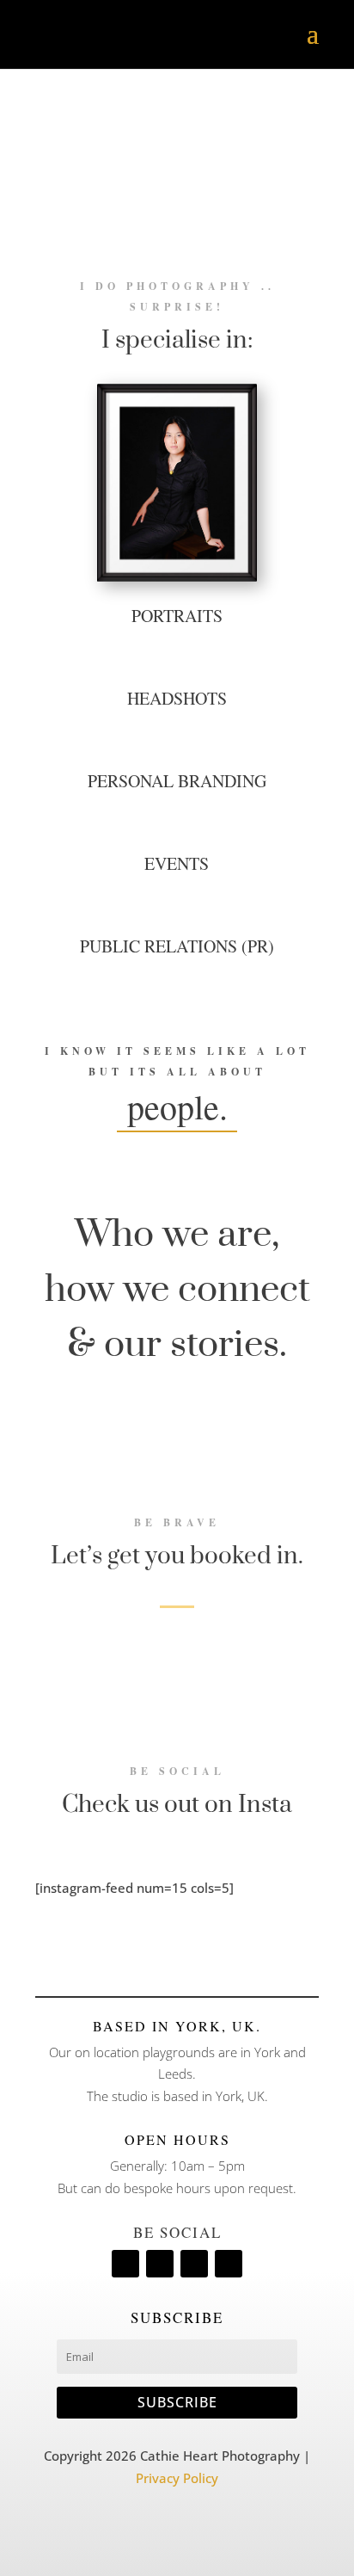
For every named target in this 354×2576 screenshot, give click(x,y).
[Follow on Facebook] (125, 2264)
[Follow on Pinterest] (194, 2264)
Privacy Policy (177, 2478)
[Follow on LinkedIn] (160, 2264)
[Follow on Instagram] (229, 2264)
